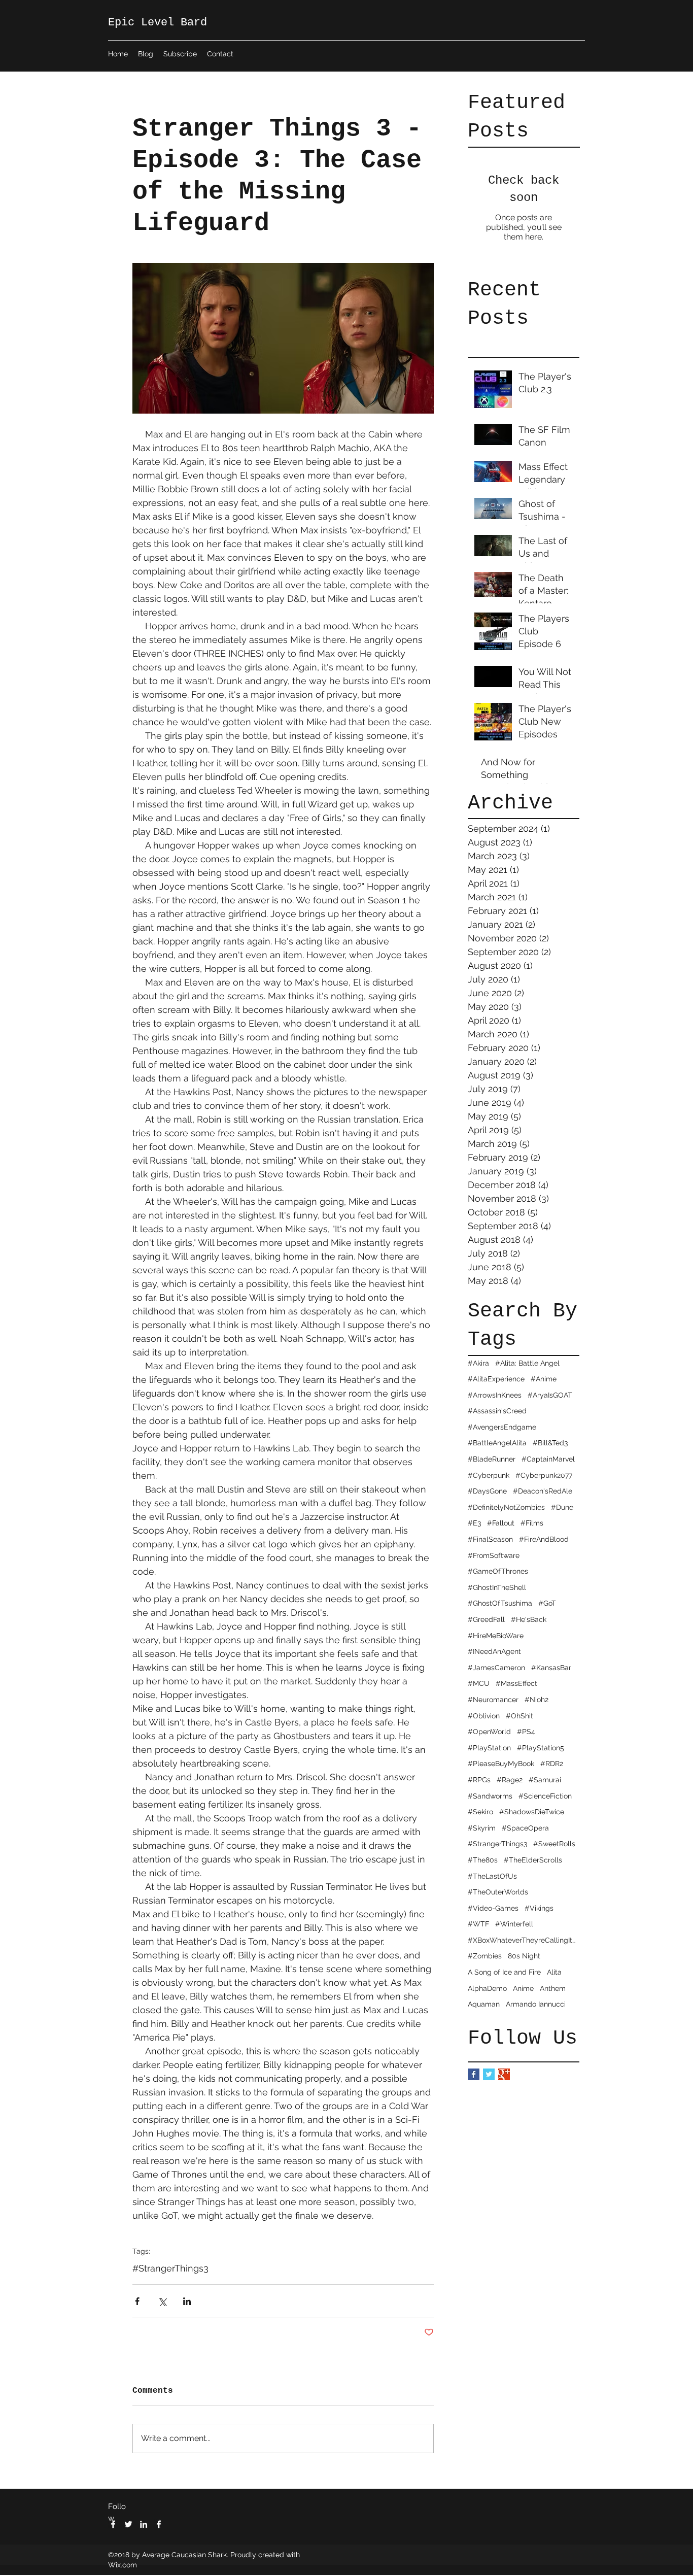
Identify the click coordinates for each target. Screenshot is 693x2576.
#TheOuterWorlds (498, 1892)
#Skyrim (482, 1828)
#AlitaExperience (496, 1379)
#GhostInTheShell (497, 1587)
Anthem (553, 1988)
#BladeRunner (492, 1459)
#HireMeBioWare (496, 1636)
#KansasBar (551, 1668)
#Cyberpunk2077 (544, 1475)
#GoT (547, 1603)
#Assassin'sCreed (497, 1411)
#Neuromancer (493, 1700)
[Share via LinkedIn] (187, 2301)
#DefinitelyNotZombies (506, 1507)
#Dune (562, 1507)
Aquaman (484, 2004)
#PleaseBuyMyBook (501, 1764)
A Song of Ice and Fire (504, 1972)
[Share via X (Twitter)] (162, 2301)
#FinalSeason (490, 1539)
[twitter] (128, 2524)
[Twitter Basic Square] (489, 2074)
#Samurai (545, 1780)
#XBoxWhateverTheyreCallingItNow (524, 1940)
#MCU (479, 1683)
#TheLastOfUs (492, 1876)
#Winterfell (514, 1924)
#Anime (544, 1379)
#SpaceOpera (525, 1828)
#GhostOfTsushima (500, 1603)
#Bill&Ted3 (550, 1443)
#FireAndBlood (544, 1539)
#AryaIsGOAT (550, 1395)
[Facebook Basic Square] (474, 2074)
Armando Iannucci (536, 2004)
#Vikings (539, 1908)
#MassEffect (516, 1683)
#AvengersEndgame (502, 1427)
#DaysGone (487, 1491)
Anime (523, 1988)
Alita (554, 1972)
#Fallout (501, 1523)
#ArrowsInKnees (495, 1395)
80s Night (524, 1956)
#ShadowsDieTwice (532, 1812)
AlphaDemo (487, 1988)
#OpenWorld (489, 1732)
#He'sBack (529, 1619)
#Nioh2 (536, 1700)
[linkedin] (144, 2524)
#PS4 (526, 1732)
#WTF (478, 1924)
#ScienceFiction (545, 1796)
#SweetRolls (554, 1844)
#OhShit (519, 1716)
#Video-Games (493, 1908)
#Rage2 (510, 1780)
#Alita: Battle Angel (527, 1363)
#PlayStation (489, 1748)
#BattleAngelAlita (497, 1443)
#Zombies (485, 1956)
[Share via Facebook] (137, 2301)
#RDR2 (552, 1764)
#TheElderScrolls (533, 1860)
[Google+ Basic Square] (504, 2074)
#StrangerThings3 (497, 1844)
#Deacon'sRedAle (543, 1491)
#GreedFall (486, 1619)
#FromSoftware (494, 1555)
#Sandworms (490, 1796)
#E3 (474, 1523)
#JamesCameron (496, 1668)
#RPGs (479, 1780)
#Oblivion (484, 1716)
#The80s (483, 1860)
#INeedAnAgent (494, 1651)
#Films (532, 1523)
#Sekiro (480, 1812)
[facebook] (113, 2524)
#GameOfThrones (498, 1571)
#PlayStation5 (541, 1748)
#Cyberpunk (489, 1475)
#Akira (478, 1363)
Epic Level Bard (158, 23)
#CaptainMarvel (548, 1459)
